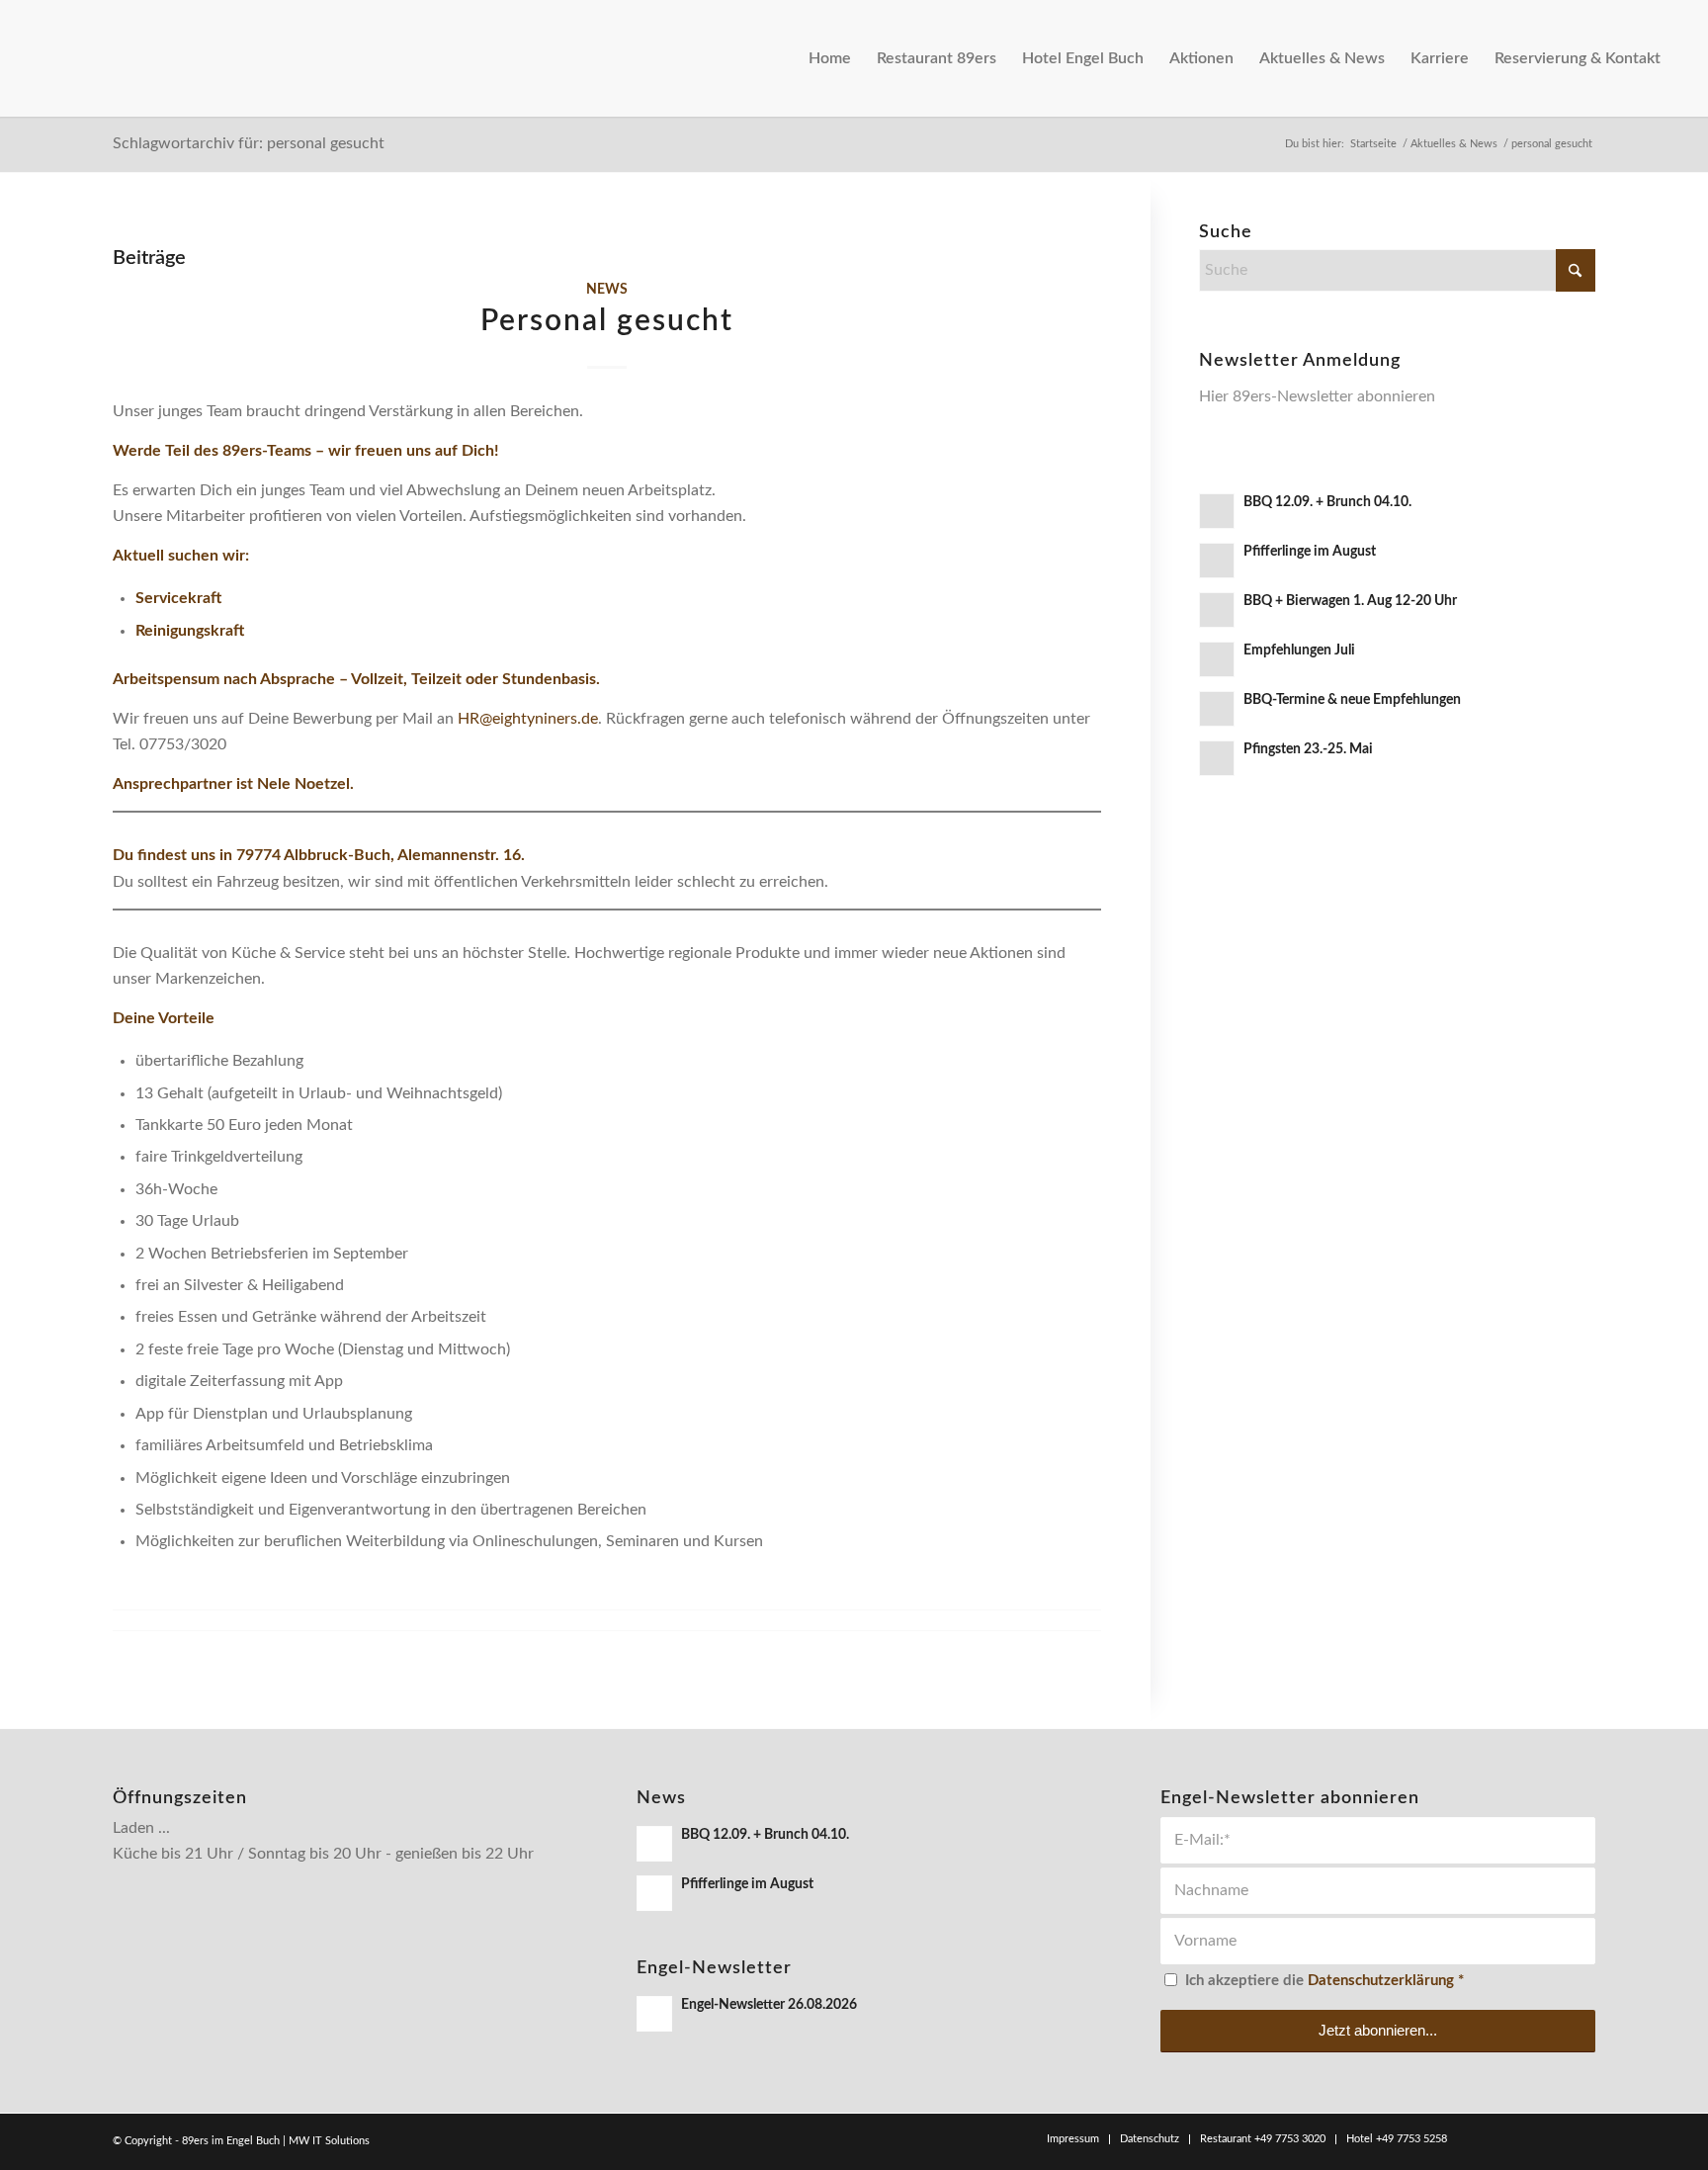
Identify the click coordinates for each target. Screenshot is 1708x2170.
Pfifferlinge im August (1310, 552)
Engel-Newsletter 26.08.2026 (769, 2005)
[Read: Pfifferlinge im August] (1217, 561)
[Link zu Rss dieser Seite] (1580, 2138)
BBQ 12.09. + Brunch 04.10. (1327, 502)
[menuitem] (830, 58)
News (607, 289)
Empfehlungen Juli (1299, 651)
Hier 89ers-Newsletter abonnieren (1317, 396)
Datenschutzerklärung (1381, 1981)
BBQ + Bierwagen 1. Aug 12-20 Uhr (1350, 601)
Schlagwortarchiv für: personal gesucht (249, 143)
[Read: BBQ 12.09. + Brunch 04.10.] (1217, 511)
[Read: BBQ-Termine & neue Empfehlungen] (1217, 709)
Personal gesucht (607, 321)
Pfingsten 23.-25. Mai (1308, 749)
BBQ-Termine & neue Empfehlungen (1352, 700)
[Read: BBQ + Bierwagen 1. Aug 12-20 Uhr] (1217, 610)
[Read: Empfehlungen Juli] (1217, 659)
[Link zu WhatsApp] (1551, 2138)
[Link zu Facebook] (1492, 2138)
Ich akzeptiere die (1324, 1981)
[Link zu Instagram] (1521, 2138)
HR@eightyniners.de (528, 719)
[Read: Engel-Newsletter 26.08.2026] (654, 2014)
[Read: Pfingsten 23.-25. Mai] (1217, 758)
